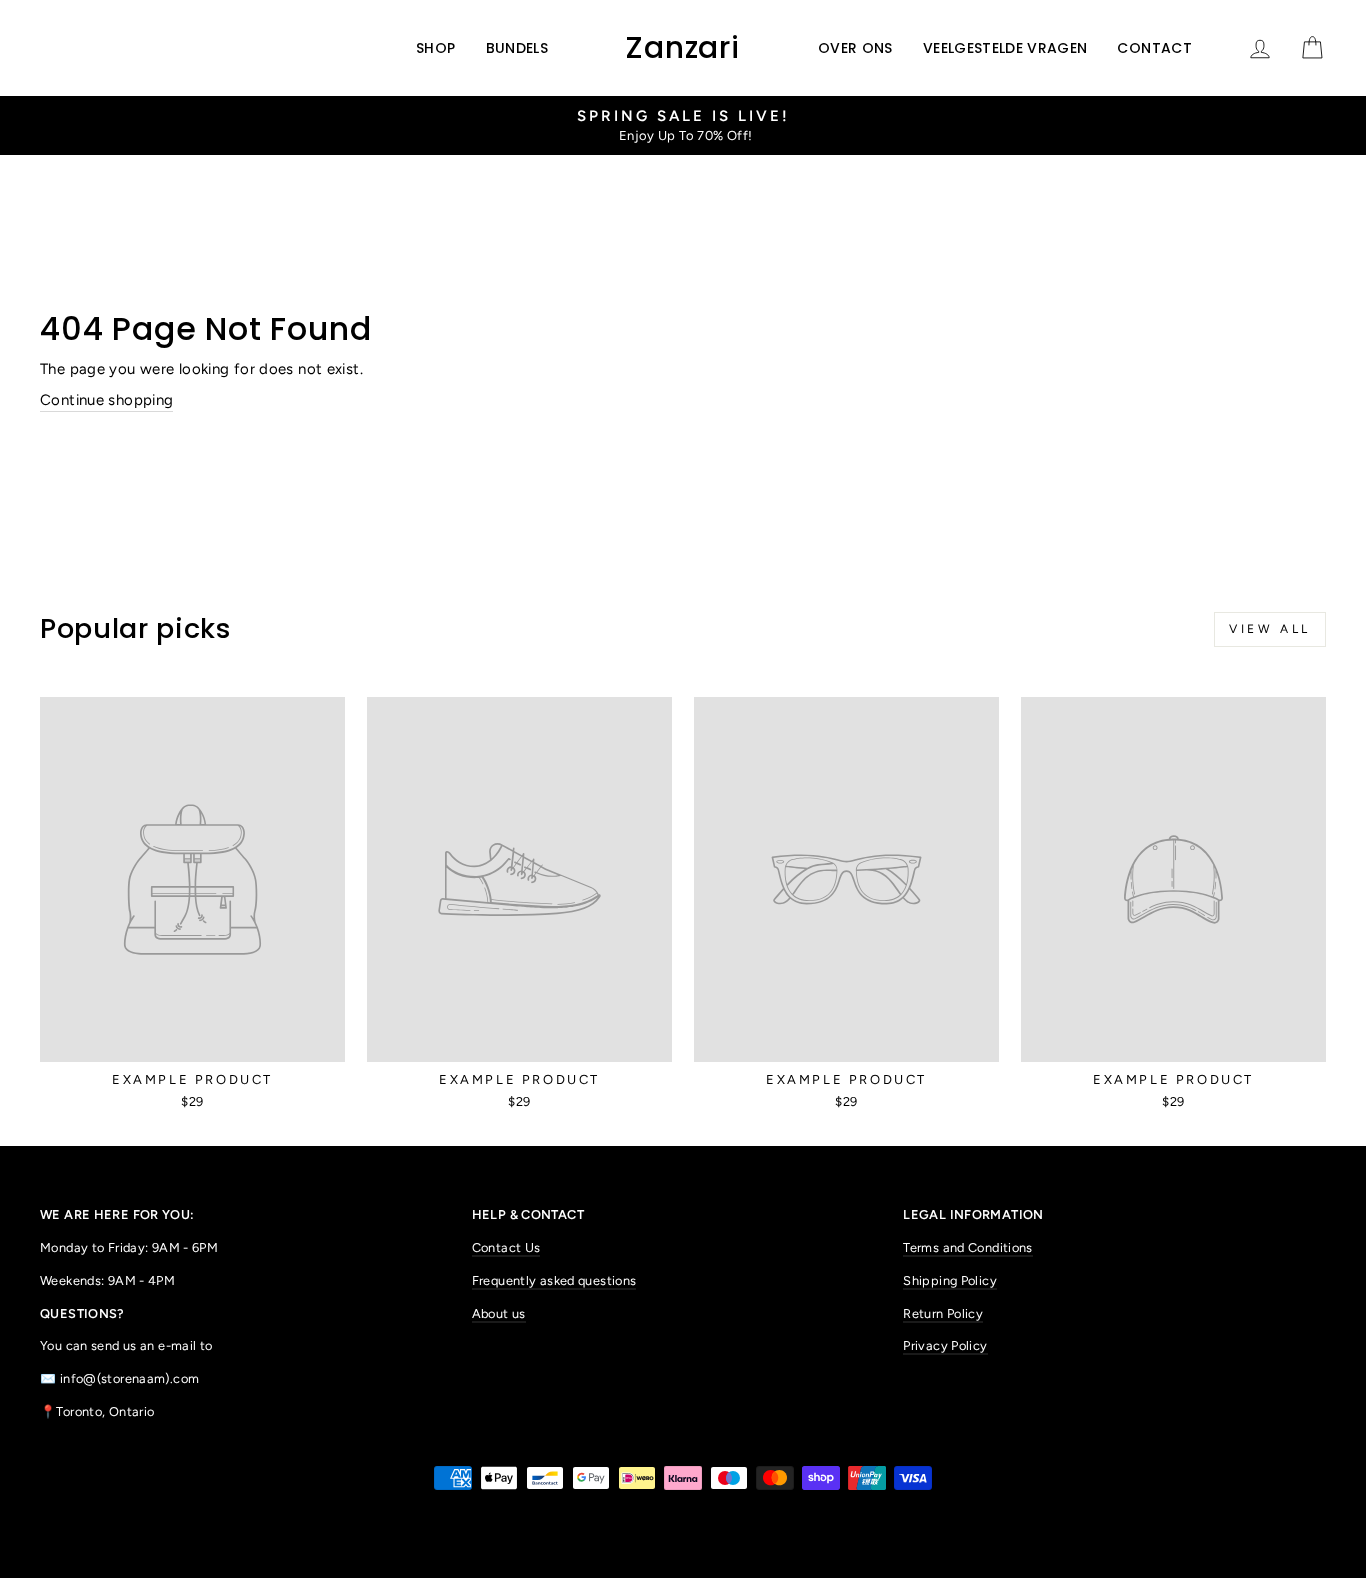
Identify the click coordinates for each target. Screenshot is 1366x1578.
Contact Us (506, 1247)
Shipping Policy (950, 1280)
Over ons (855, 48)
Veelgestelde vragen (1005, 48)
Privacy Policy (945, 1345)
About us (499, 1313)
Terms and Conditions (968, 1247)
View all (1270, 629)
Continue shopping (106, 400)
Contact (1154, 48)
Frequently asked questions (554, 1280)
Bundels (517, 48)
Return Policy (943, 1313)
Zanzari (682, 47)
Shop (435, 48)
